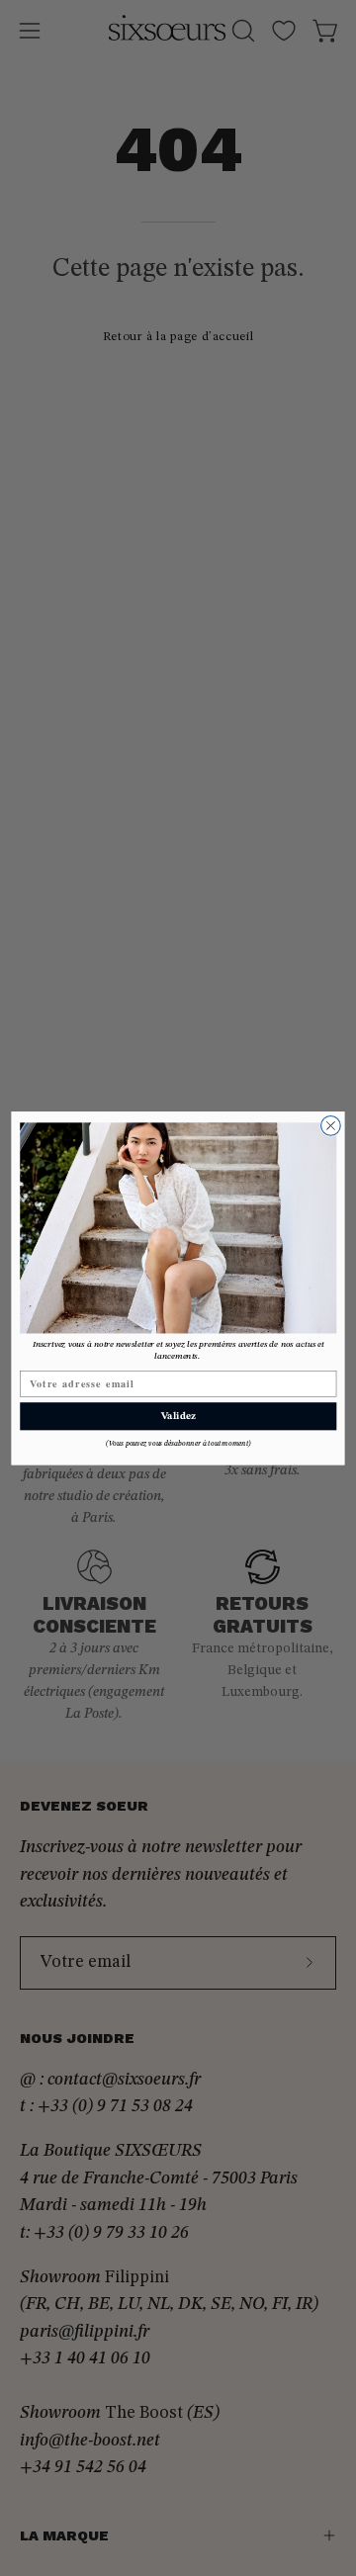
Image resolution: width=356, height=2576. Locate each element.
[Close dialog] (331, 1125)
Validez (178, 1416)
